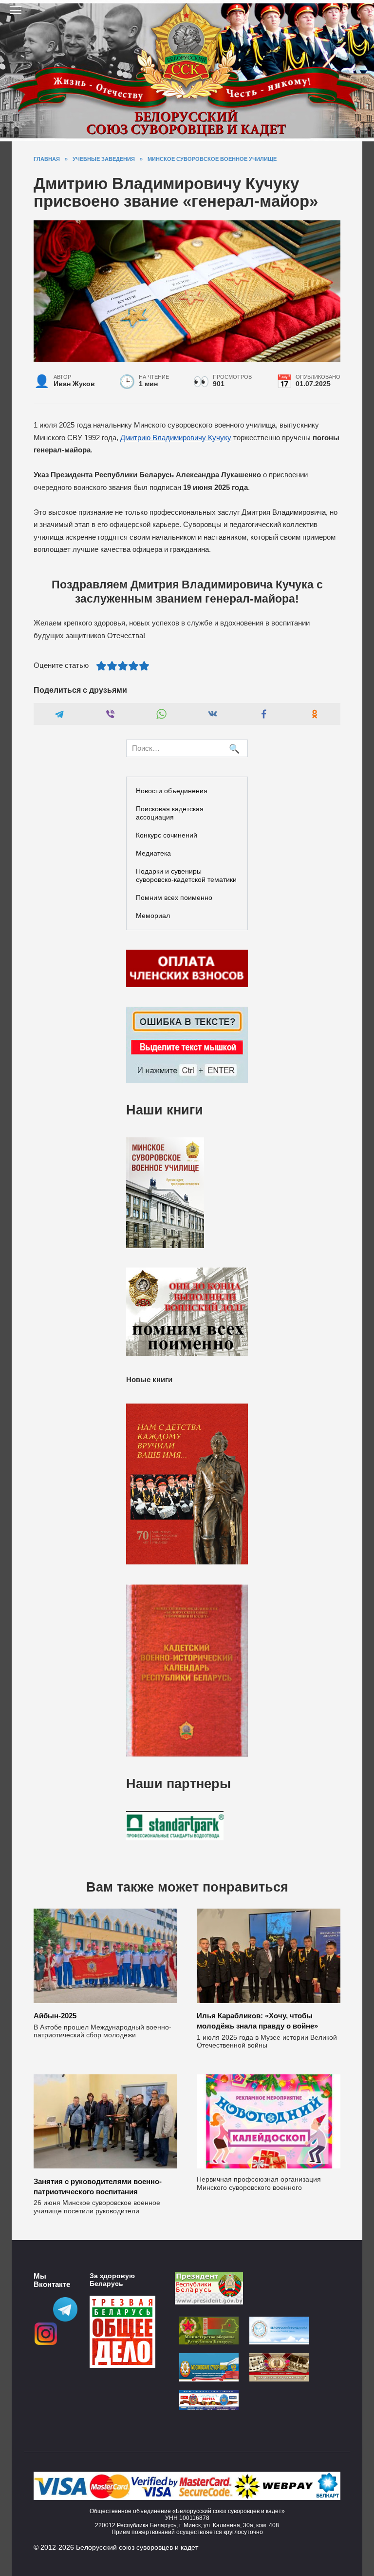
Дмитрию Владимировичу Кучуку (176, 438)
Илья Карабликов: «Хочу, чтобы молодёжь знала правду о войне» (257, 2021)
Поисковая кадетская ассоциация (170, 813)
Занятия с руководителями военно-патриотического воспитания (98, 2186)
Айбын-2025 (55, 2016)
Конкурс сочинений (167, 835)
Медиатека (153, 853)
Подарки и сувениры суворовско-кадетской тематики (186, 875)
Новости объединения (172, 791)
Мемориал (153, 916)
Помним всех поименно (174, 898)
